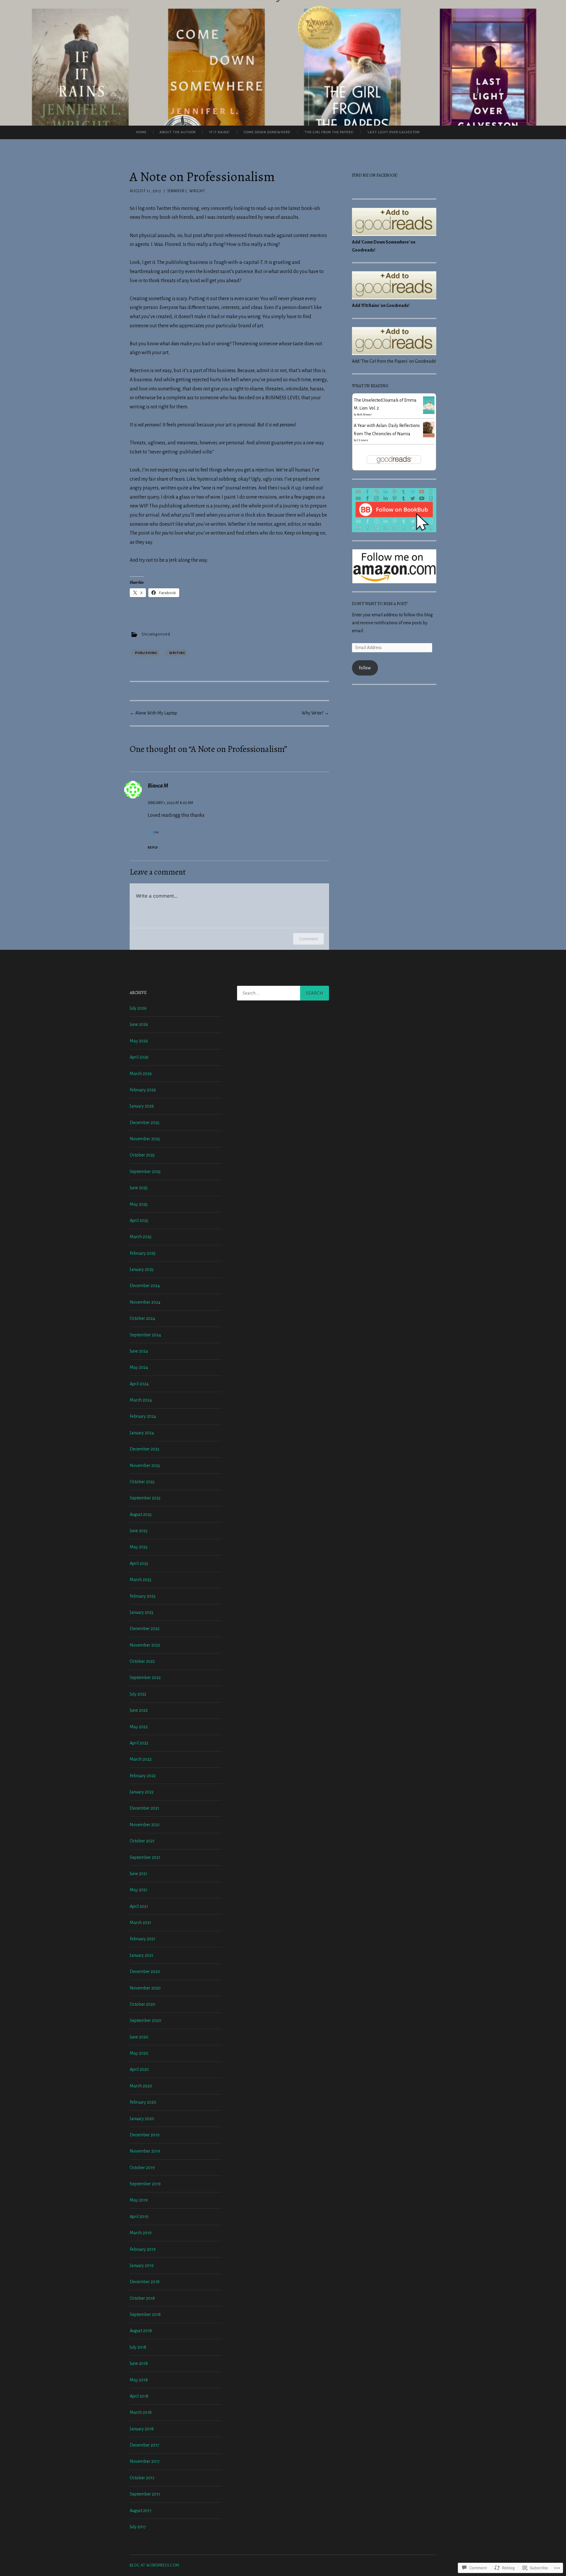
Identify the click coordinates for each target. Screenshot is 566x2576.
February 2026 (143, 1090)
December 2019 (145, 2135)
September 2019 (145, 2184)
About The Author (178, 132)
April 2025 (139, 1220)
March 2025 (141, 1237)
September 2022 (145, 1678)
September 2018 (145, 2314)
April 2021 (139, 1906)
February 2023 (143, 1596)
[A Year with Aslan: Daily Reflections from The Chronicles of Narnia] (429, 436)
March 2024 (141, 1400)
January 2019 (142, 2265)
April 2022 (139, 1743)
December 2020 (145, 1972)
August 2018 (141, 2331)
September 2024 (145, 1335)
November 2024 (145, 1302)
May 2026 (139, 1041)
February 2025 (143, 1253)
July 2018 (138, 2347)
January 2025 (142, 1269)
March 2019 (141, 2233)
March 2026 (141, 1074)
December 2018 (145, 2282)
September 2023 (145, 1498)
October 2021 (142, 1841)
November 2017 (145, 2461)
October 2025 (142, 1155)
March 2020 (141, 2086)
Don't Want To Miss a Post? (380, 604)
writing (177, 653)
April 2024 (139, 1384)
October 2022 (142, 1661)
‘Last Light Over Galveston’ (394, 132)
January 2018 (142, 2429)
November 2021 (145, 1825)
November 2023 (145, 1466)
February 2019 (143, 2249)
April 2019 (139, 2217)
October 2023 (142, 1482)
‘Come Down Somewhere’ (267, 132)
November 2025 (145, 1139)
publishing (146, 653)
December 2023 (144, 1449)
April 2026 (139, 1057)
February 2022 (143, 1776)
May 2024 (139, 1367)
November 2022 (145, 1645)
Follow (365, 668)
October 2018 (142, 2298)
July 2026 (138, 1008)
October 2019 (142, 2168)
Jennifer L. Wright (186, 191)
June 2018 (139, 2363)
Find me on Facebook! (375, 175)
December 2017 (144, 2445)
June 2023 (139, 1531)
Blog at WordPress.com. (155, 2565)
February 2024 (143, 1416)
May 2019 (139, 2200)
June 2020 (139, 2037)
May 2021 (139, 1890)
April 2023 (139, 1563)
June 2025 (139, 1188)
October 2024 (142, 1318)
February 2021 (143, 1939)
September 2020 (145, 2020)
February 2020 (143, 2102)
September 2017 (145, 2494)
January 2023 (141, 1612)
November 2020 (145, 1988)
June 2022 (139, 1710)
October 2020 (143, 2004)
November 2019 (145, 2151)
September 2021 (145, 1857)
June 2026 (139, 1024)
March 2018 (141, 2412)
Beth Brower (364, 415)
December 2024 (145, 1286)
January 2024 (142, 1433)
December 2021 (144, 1808)
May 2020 (139, 2053)
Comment (308, 939)
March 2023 (140, 1580)
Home (141, 132)
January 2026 (142, 1106)
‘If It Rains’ (219, 132)
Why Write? (315, 713)
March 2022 (141, 1759)
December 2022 (145, 1629)
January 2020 (142, 2119)
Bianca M (158, 786)
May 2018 (139, 2380)
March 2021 (140, 1923)
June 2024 (139, 1351)
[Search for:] (283, 993)
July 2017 (138, 2527)
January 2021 (141, 1955)
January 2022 (142, 1792)
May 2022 (139, 1727)
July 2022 (138, 1694)
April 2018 (139, 2396)
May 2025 (139, 1204)
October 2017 (142, 2478)
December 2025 (145, 1123)
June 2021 (139, 1874)
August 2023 (141, 1514)
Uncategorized (156, 634)
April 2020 (139, 2069)
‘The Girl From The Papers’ (329, 132)
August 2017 (141, 2511)
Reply (153, 847)
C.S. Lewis (363, 440)
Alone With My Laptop (153, 713)
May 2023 (139, 1547)
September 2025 (145, 1172)
